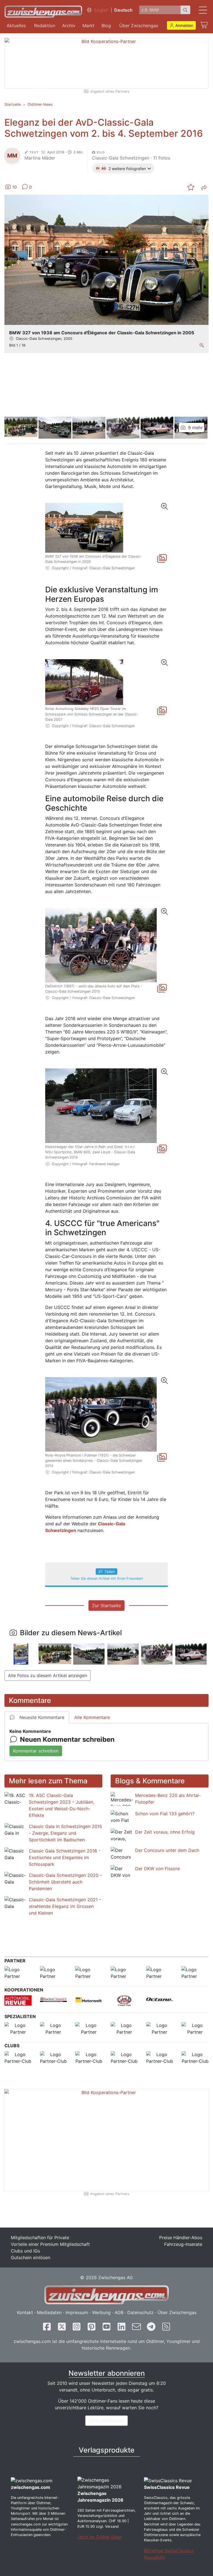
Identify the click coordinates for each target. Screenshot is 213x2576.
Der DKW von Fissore (157, 1869)
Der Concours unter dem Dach (167, 1850)
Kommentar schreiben (36, 1751)
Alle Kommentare (92, 1717)
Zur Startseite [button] (106, 1606)
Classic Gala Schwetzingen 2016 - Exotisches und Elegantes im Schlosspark (65, 1857)
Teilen (110, 1572)
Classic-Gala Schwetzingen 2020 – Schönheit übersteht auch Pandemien (65, 1882)
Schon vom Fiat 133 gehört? (165, 1814)
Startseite (13, 104)
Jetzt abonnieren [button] (106, 2421)
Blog (106, 26)
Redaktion (45, 26)
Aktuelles (16, 26)
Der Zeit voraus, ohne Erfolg (165, 1832)
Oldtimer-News (40, 104)
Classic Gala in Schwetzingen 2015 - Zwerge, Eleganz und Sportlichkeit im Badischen (65, 1833)
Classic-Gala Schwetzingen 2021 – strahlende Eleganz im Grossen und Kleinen (65, 1906)
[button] (182, 25)
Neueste (42, 1717)
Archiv (69, 26)
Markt (88, 26)
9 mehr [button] (195, 428)
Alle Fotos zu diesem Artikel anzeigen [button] (48, 1675)
